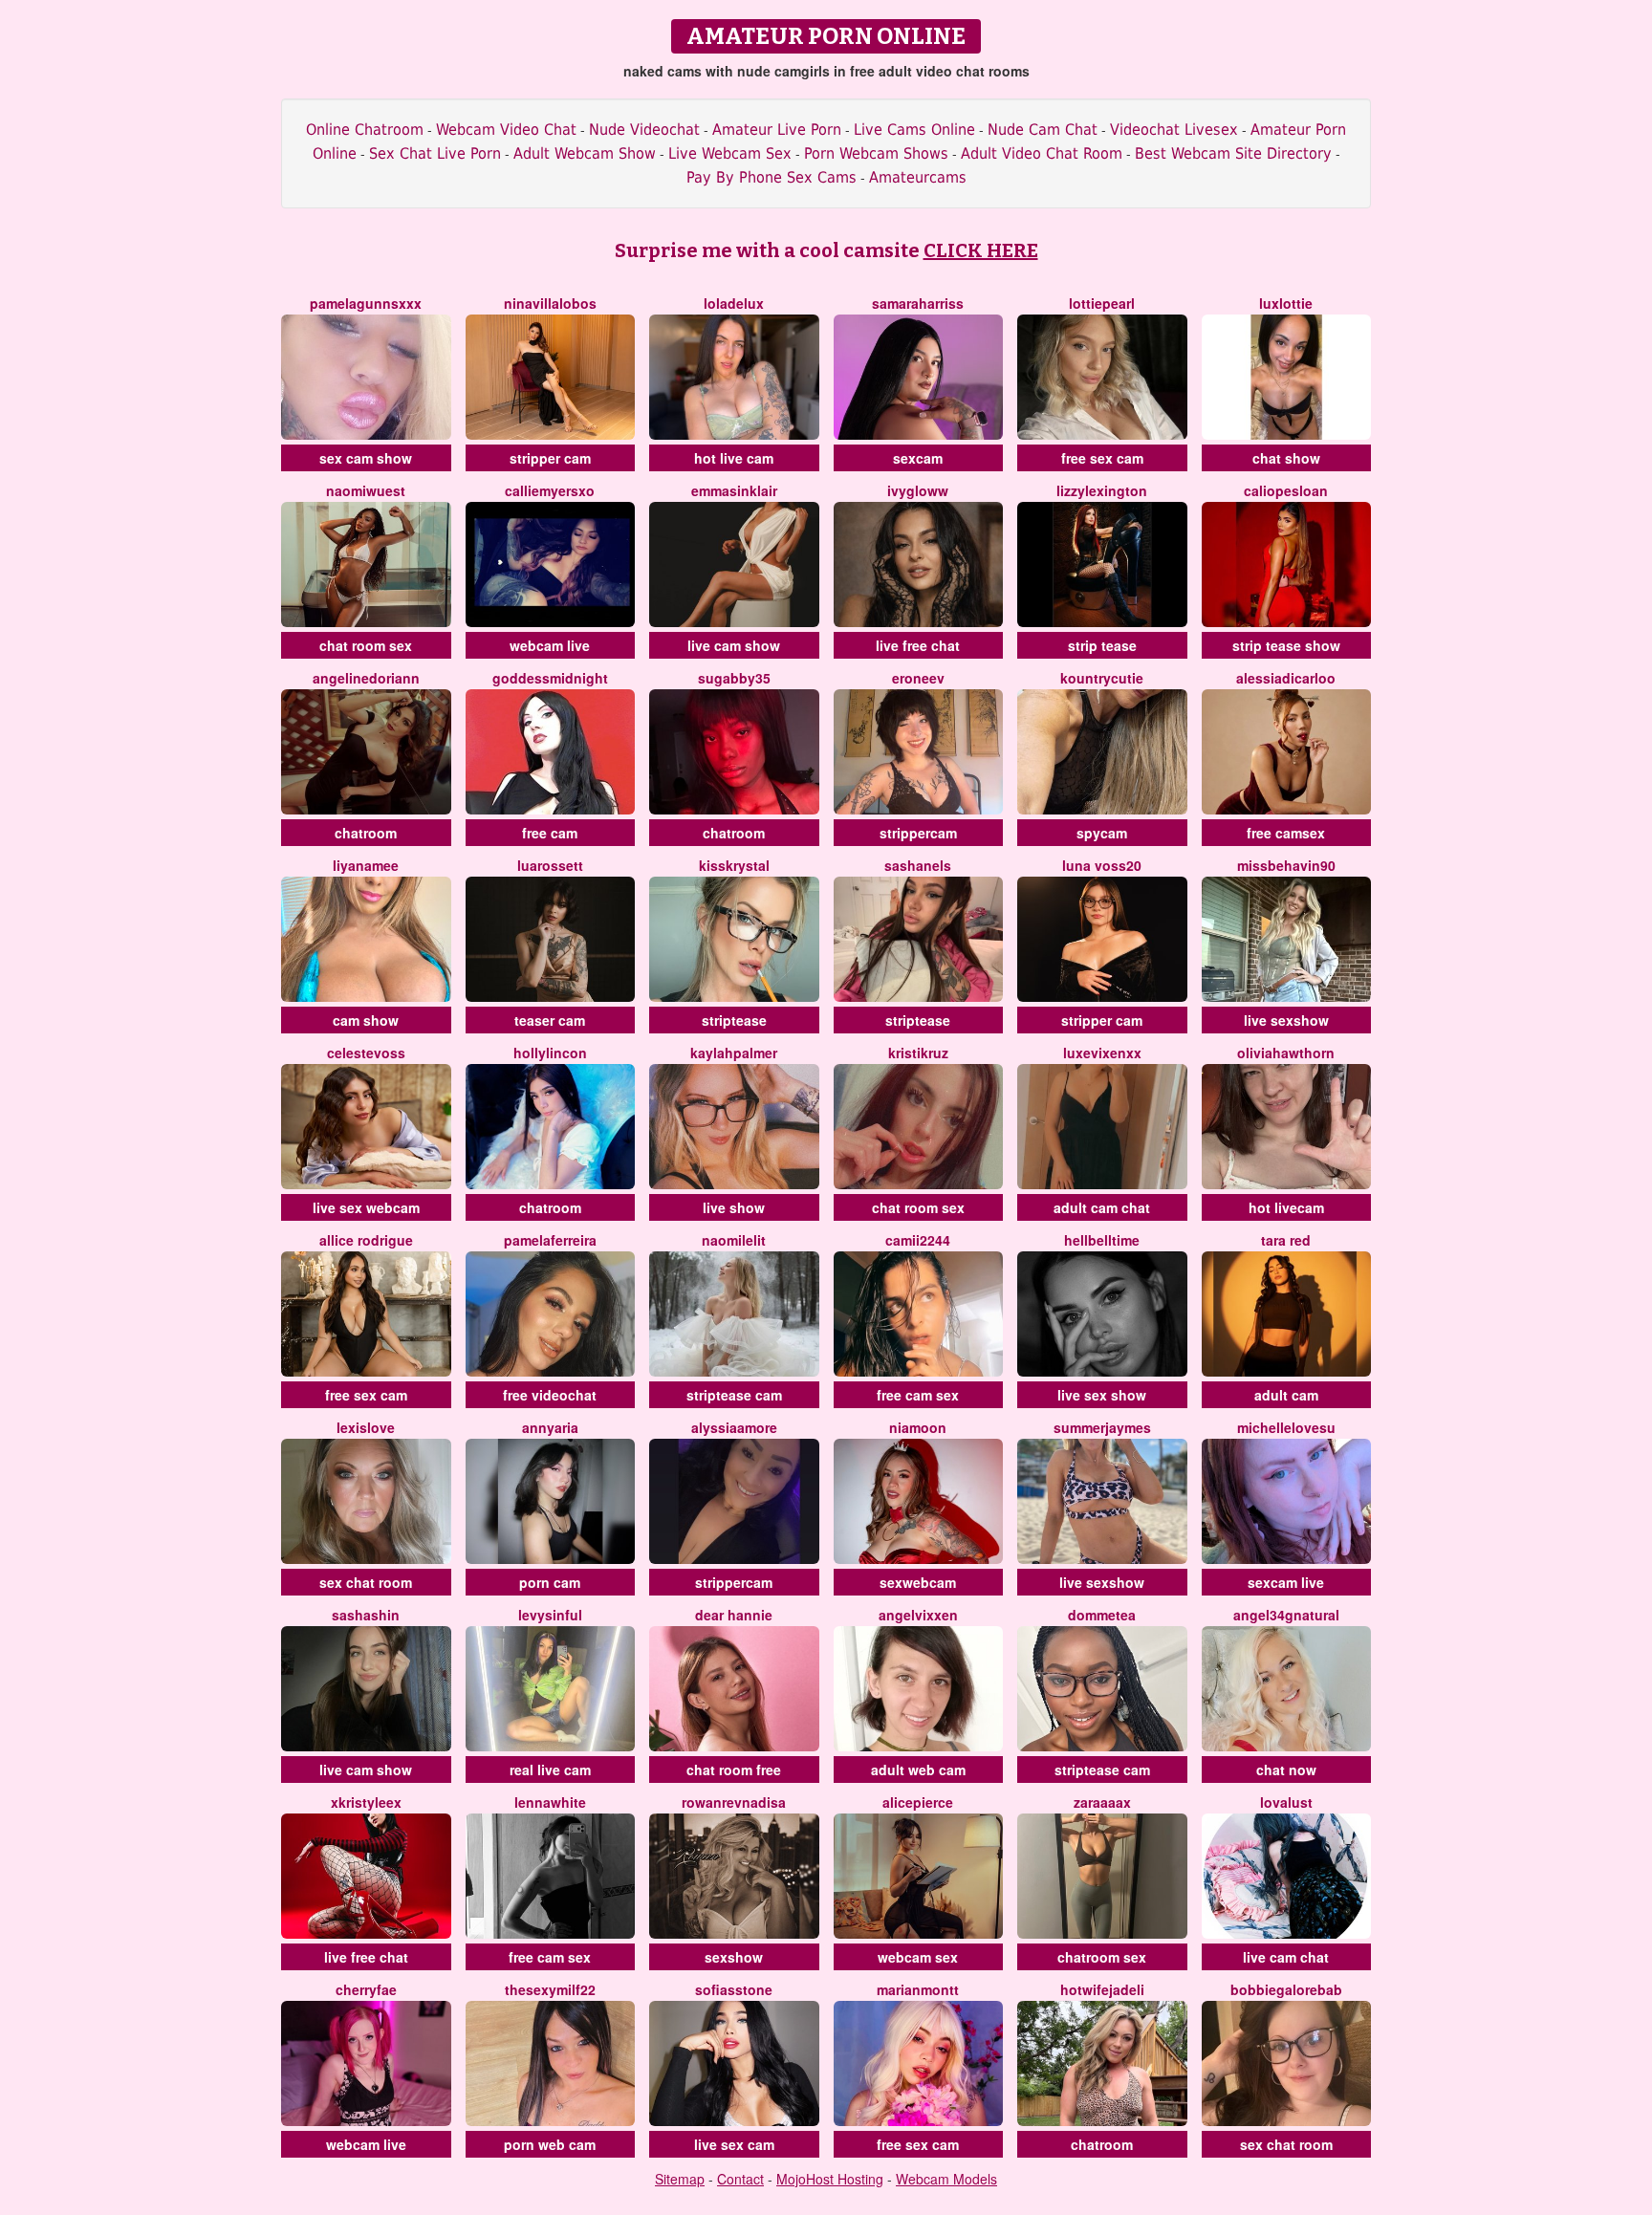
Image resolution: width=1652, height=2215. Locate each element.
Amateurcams (918, 177)
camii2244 (918, 1240)
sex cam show (366, 458)
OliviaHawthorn (1286, 1053)
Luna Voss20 (1102, 865)
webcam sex (918, 1957)
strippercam (918, 833)
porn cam (550, 1582)
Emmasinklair (734, 490)
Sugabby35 (734, 678)
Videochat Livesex (1174, 130)
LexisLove (366, 1427)
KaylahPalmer (734, 1053)
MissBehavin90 (1286, 865)
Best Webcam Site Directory (1233, 153)
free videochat (550, 1395)
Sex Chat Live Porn (435, 153)
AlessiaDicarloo (1286, 678)
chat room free (734, 1770)
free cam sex (918, 1395)
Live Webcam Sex (730, 153)
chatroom (366, 833)
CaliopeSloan (1286, 490)
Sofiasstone (734, 1989)
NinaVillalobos (550, 303)
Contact (740, 2179)
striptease (734, 1020)
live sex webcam (366, 1207)
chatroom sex (1102, 1957)
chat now (1286, 1770)
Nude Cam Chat (1043, 130)
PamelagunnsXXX (366, 303)
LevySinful (550, 1615)
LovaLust (1286, 1802)
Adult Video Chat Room (1042, 153)
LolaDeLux (734, 303)
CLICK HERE (981, 250)
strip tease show (1286, 645)
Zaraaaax (1102, 1802)
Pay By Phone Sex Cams (772, 177)
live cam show (734, 645)
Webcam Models (946, 2179)
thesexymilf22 (550, 1989)
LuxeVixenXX (1102, 1053)
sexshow (734, 1957)
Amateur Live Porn (777, 130)
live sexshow (1286, 1020)
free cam (550, 833)
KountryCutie (1102, 678)
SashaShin (366, 1615)
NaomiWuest (366, 490)
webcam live (550, 645)
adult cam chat (1102, 1207)
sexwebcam (918, 1582)
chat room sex (366, 645)
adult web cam (918, 1770)
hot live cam (734, 458)
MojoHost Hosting (830, 2179)
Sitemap (680, 2179)
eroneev (918, 678)
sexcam (918, 458)
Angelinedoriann (366, 678)
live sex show (1102, 1395)
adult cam (1286, 1395)
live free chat (918, 645)
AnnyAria (550, 1427)
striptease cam (734, 1395)
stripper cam (550, 458)
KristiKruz (918, 1053)
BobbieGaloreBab (1286, 1989)
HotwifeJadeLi (1102, 1989)
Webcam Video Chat (506, 130)
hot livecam (1286, 1207)
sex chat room (366, 1582)
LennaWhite (550, 1802)
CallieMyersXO (550, 490)
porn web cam (550, 2144)
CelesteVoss (366, 1053)
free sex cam (1102, 458)
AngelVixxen (918, 1615)
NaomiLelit (734, 1240)
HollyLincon (550, 1053)
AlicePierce (918, 1802)
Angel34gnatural (1286, 1615)
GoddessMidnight (550, 678)
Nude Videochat (644, 130)
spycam (1102, 833)
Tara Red (1286, 1240)
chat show (1286, 458)
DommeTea (1102, 1615)
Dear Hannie (734, 1615)
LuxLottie (1286, 303)
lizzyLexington (1102, 490)
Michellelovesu (1286, 1427)
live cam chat (1286, 1957)
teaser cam (550, 1020)
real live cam (550, 1770)
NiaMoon (918, 1427)
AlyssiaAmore (734, 1427)
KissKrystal (734, 865)
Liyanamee (366, 865)
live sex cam (734, 2144)
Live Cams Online (914, 130)
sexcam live (1286, 1582)
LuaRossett (550, 865)
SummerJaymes (1102, 1427)
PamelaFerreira (550, 1240)
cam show (366, 1020)
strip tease (1102, 645)
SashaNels (918, 865)
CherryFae (366, 1989)
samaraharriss (918, 303)
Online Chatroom (365, 130)
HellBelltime (1102, 1240)
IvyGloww (918, 490)
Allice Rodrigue (366, 1240)
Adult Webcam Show (585, 153)
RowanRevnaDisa (734, 1802)
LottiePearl (1102, 303)
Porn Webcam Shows (876, 153)
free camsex (1286, 833)
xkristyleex (366, 1802)
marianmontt (918, 1989)
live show (734, 1207)
